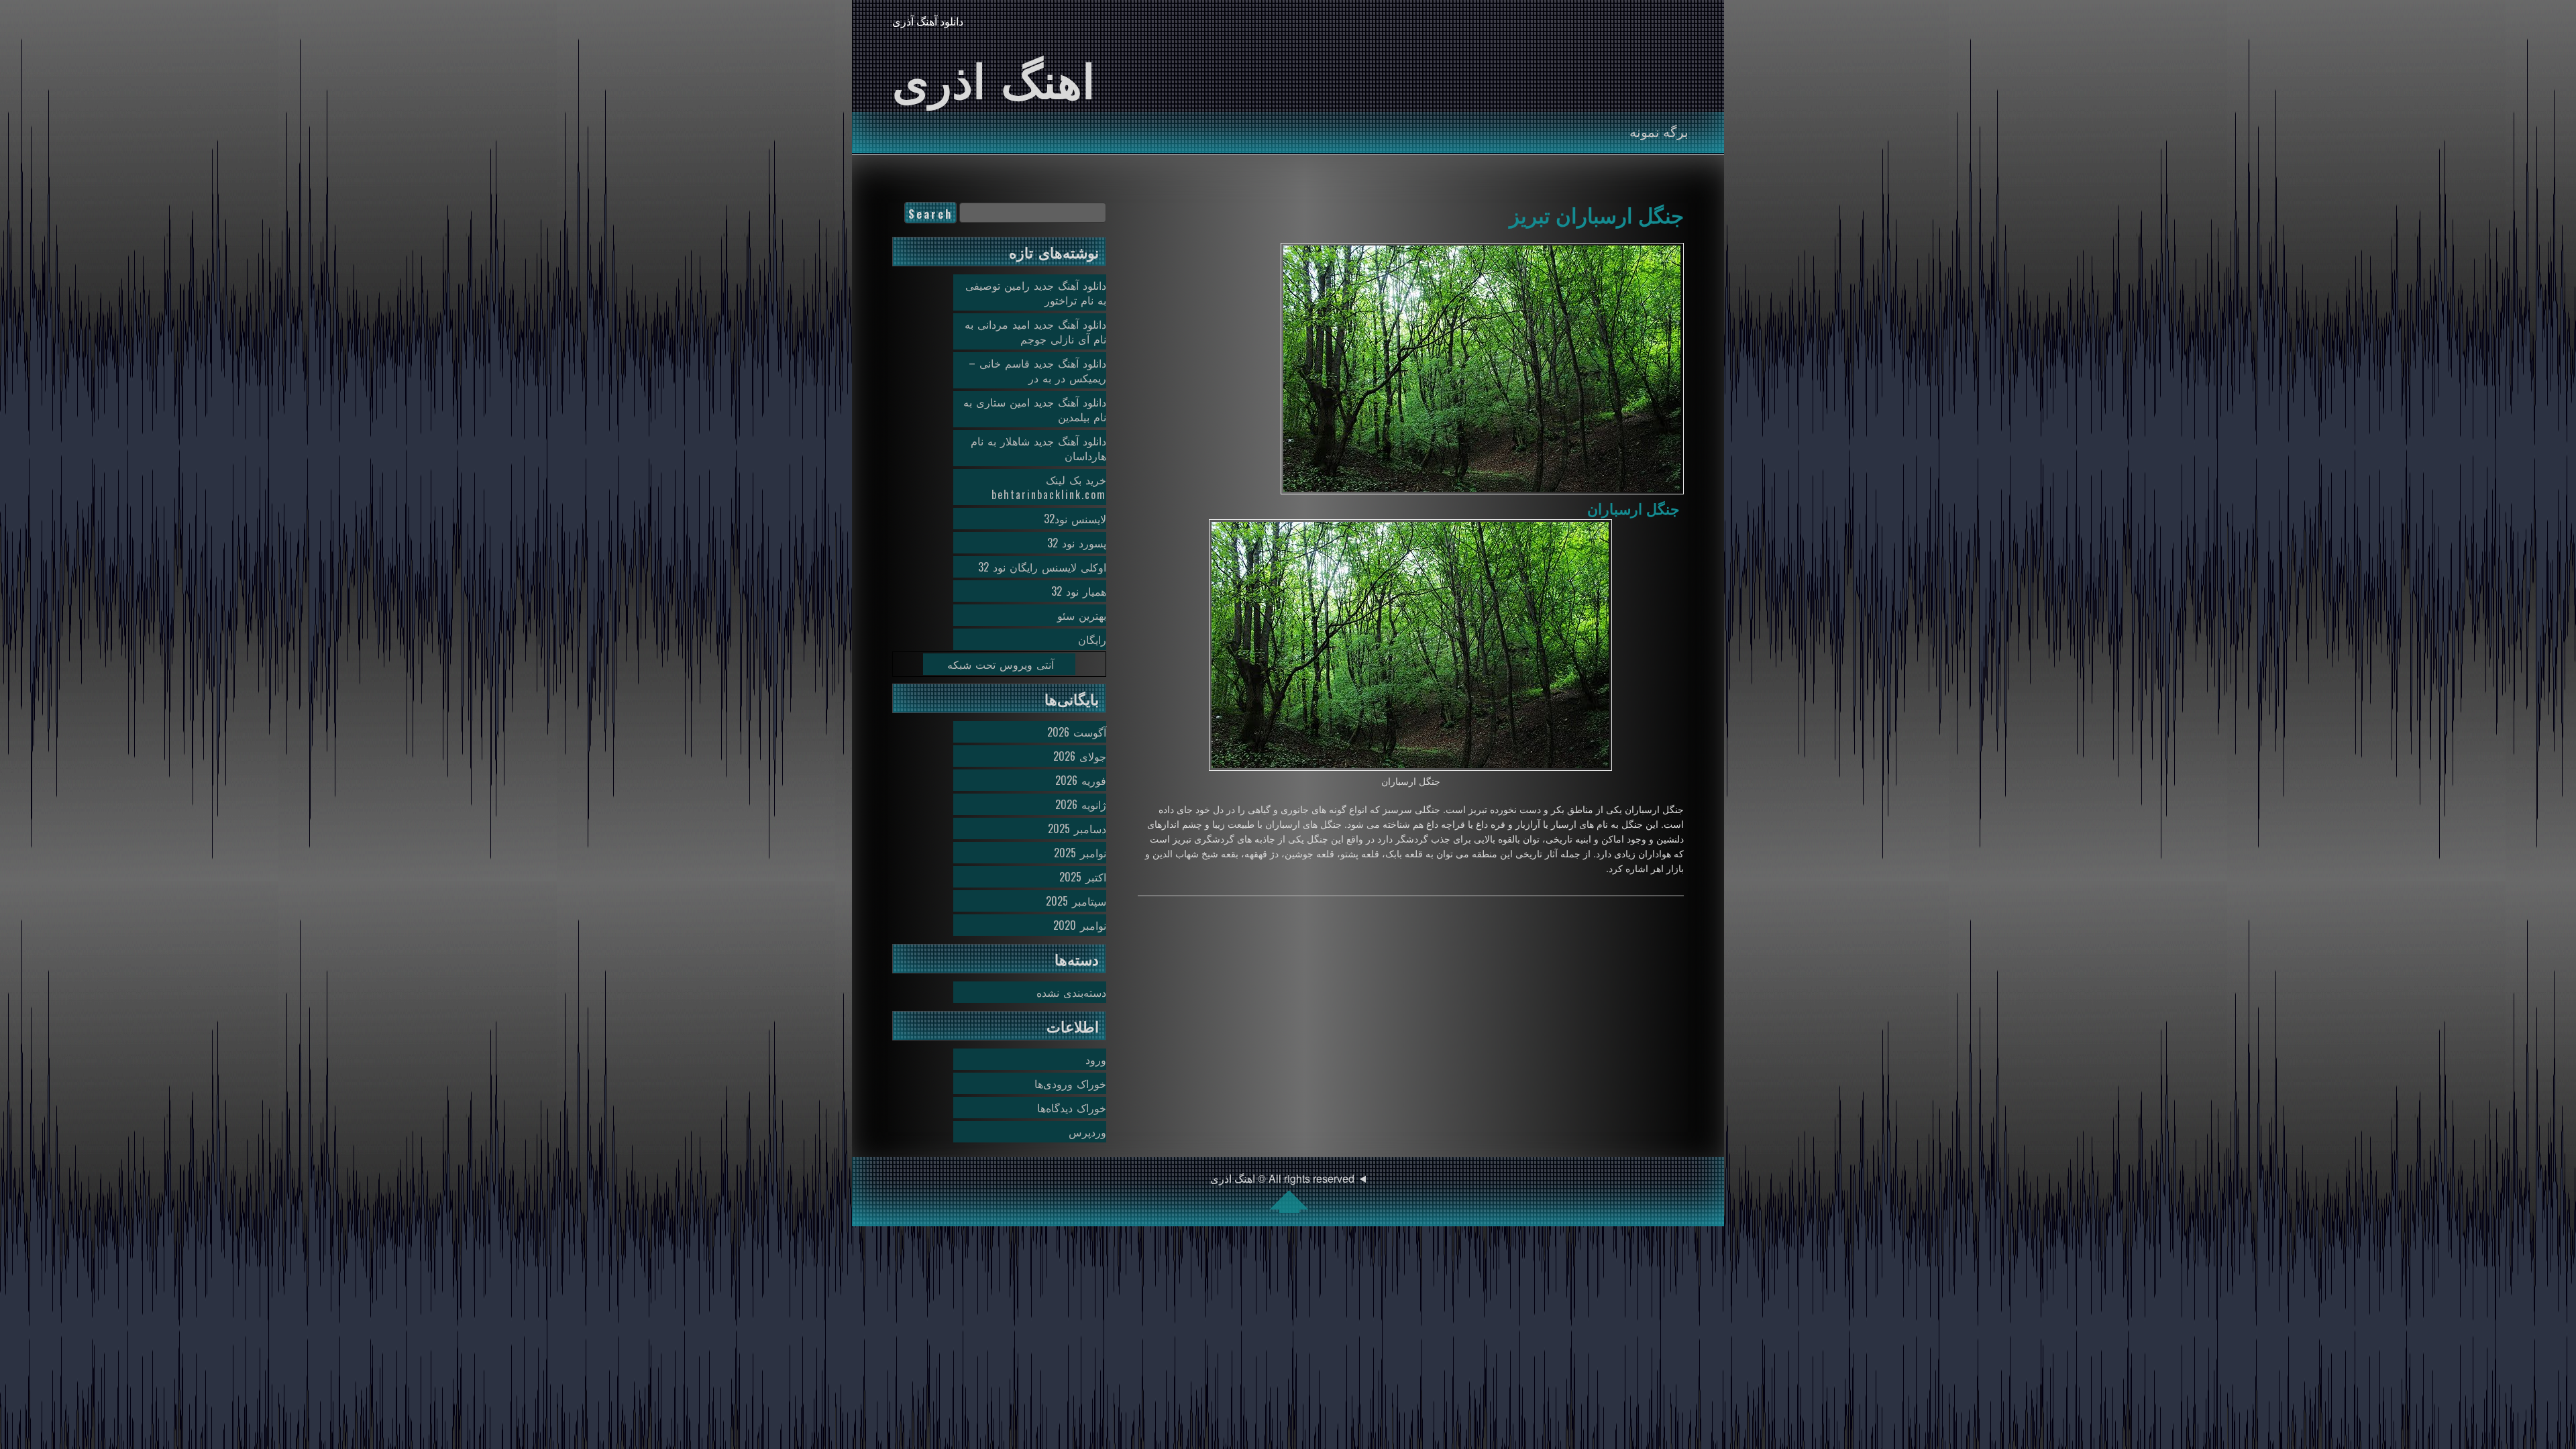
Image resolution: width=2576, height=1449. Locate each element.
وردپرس (1087, 1132)
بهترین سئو (1082, 615)
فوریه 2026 (1081, 780)
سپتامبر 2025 (1076, 901)
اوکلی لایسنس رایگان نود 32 (1042, 567)
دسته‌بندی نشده (1071, 992)
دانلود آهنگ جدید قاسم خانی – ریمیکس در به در (1037, 370)
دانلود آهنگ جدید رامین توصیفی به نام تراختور (1036, 292)
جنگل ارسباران (1633, 508)
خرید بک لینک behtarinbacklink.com (1049, 487)
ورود (1096, 1059)
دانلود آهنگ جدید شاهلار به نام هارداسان (1038, 448)
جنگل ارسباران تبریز (1597, 214)
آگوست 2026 (1077, 732)
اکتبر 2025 (1083, 877)
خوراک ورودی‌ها (1070, 1083)
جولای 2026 (1080, 756)
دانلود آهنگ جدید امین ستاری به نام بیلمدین (1035, 409)
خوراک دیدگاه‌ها (1072, 1108)
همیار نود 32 (1079, 591)
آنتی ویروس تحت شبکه (1001, 664)
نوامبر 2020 (1080, 925)
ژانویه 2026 (1081, 804)
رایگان (1092, 639)
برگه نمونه (1659, 131)
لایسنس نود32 (1075, 519)
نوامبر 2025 (1080, 853)
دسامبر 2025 (1077, 828)
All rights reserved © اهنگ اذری (1282, 1178)
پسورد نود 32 (1077, 543)
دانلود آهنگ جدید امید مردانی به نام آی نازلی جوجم (1035, 331)
